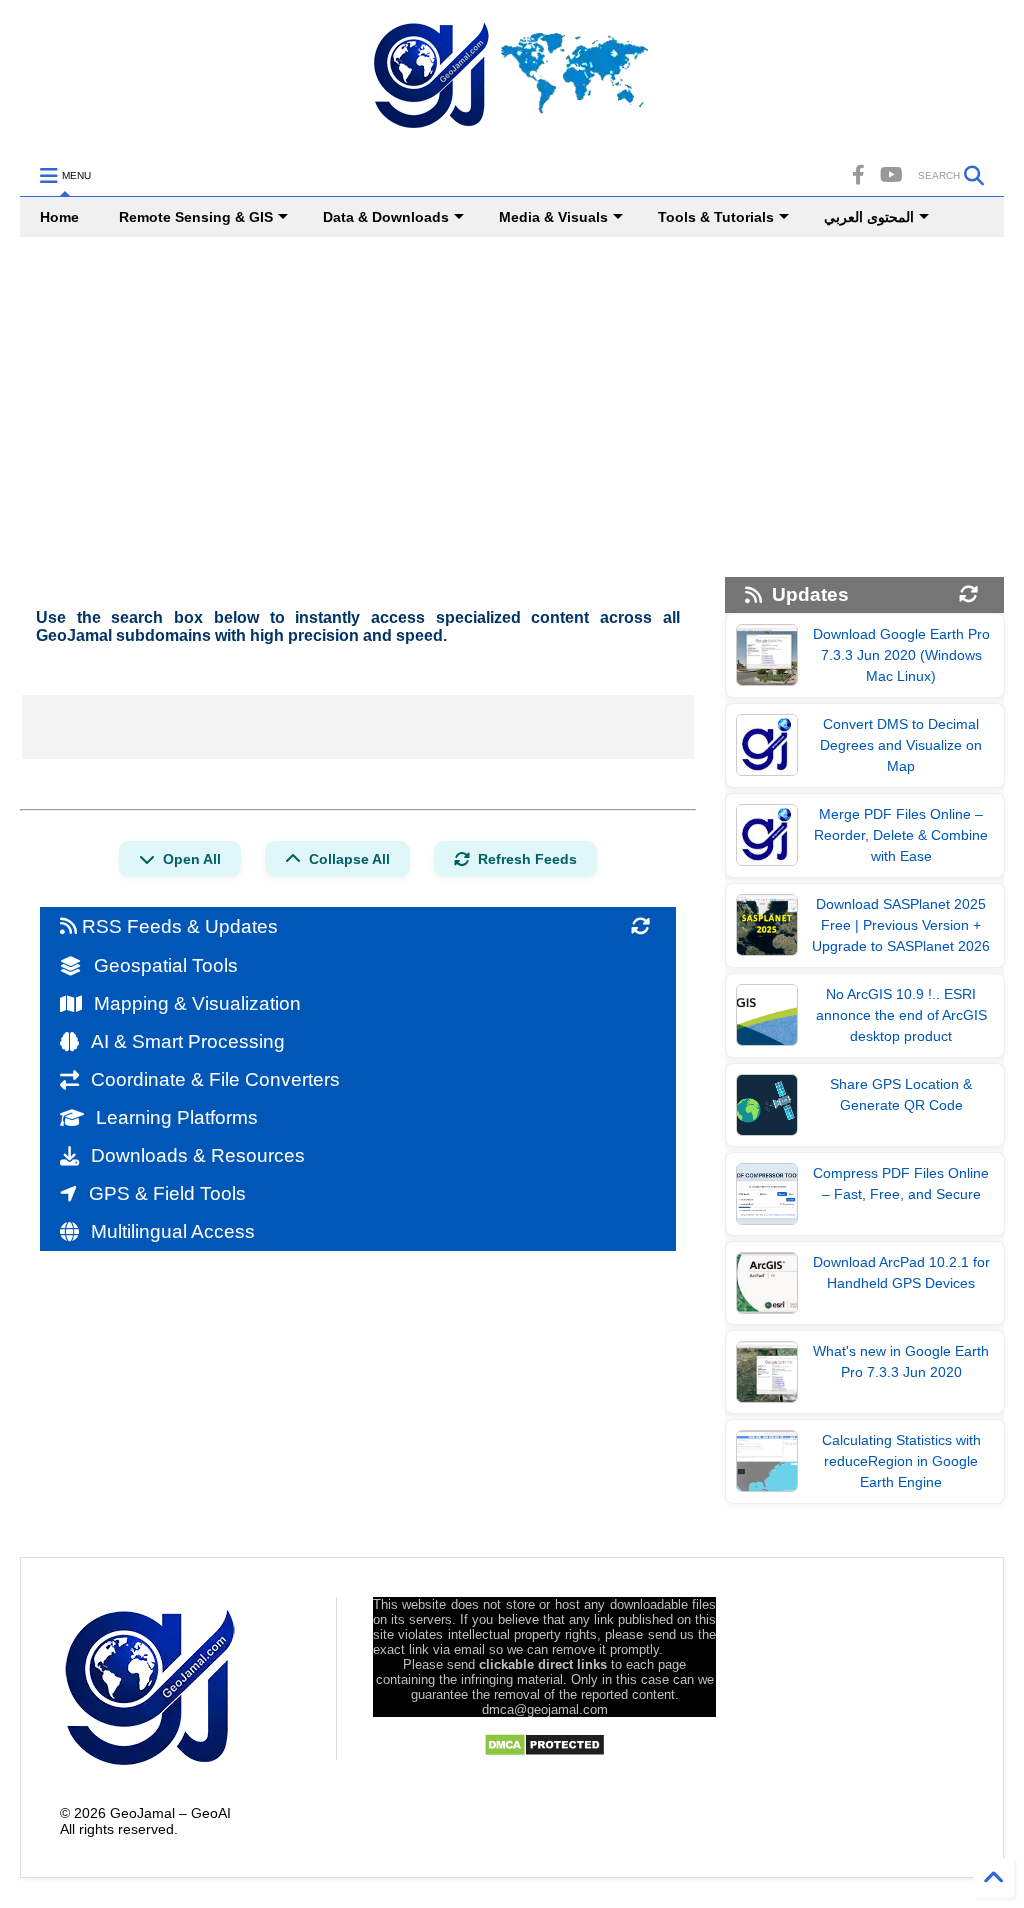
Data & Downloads (386, 217)
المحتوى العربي (869, 217)
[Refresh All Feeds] (640, 927)
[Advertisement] (512, 407)
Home (59, 217)
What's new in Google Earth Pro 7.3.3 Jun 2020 (901, 1361)
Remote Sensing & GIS (196, 217)
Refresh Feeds (527, 859)
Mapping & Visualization (197, 1003)
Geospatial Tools (166, 965)
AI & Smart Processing (188, 1041)
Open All (192, 859)
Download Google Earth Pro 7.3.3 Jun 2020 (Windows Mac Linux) (901, 655)
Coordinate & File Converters (215, 1079)
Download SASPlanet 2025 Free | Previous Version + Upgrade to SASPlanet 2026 (901, 925)
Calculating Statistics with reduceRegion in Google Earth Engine (901, 1461)
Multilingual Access (173, 1231)
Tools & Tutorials (716, 217)
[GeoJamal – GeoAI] (512, 131)
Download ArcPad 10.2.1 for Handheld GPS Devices (901, 1272)
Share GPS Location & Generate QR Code (901, 1094)
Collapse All (349, 859)
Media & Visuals (553, 217)
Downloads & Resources (198, 1155)
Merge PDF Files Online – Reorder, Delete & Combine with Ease (901, 835)
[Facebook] (858, 175)
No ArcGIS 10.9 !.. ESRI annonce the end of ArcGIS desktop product (901, 1015)
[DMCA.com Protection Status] (544, 1752)
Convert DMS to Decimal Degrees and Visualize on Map (901, 745)
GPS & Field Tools (167, 1193)
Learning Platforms (177, 1117)
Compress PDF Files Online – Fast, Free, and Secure (901, 1183)
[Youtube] (891, 175)
